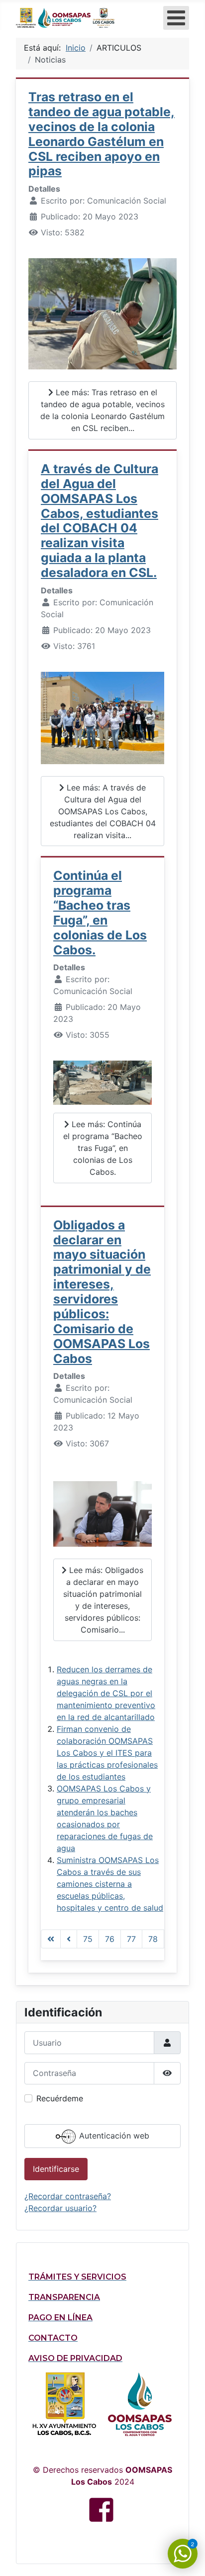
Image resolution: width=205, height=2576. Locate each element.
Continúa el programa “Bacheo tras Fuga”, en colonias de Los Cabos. (100, 912)
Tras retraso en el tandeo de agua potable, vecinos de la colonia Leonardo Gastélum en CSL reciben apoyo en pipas (102, 134)
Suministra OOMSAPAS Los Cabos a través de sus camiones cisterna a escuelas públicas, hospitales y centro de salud (110, 1884)
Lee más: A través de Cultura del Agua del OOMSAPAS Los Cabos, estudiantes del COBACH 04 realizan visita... (103, 811)
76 (110, 1939)
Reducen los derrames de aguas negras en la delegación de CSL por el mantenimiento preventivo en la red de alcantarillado (106, 1693)
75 (88, 1939)
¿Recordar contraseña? (68, 2196)
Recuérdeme (60, 2098)
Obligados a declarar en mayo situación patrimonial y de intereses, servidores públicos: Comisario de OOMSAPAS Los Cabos (102, 1292)
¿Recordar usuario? (60, 2208)
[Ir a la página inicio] (51, 1939)
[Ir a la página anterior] (69, 1939)
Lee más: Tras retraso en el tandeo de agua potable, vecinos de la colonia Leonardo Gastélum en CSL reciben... (102, 410)
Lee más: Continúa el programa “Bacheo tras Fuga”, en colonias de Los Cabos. (103, 1148)
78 (153, 1939)
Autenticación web (113, 2136)
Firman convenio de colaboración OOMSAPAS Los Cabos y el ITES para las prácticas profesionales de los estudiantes (107, 1753)
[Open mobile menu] (176, 18)
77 (131, 1939)
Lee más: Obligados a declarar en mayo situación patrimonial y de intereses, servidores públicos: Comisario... (103, 1600)
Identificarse (56, 2169)
